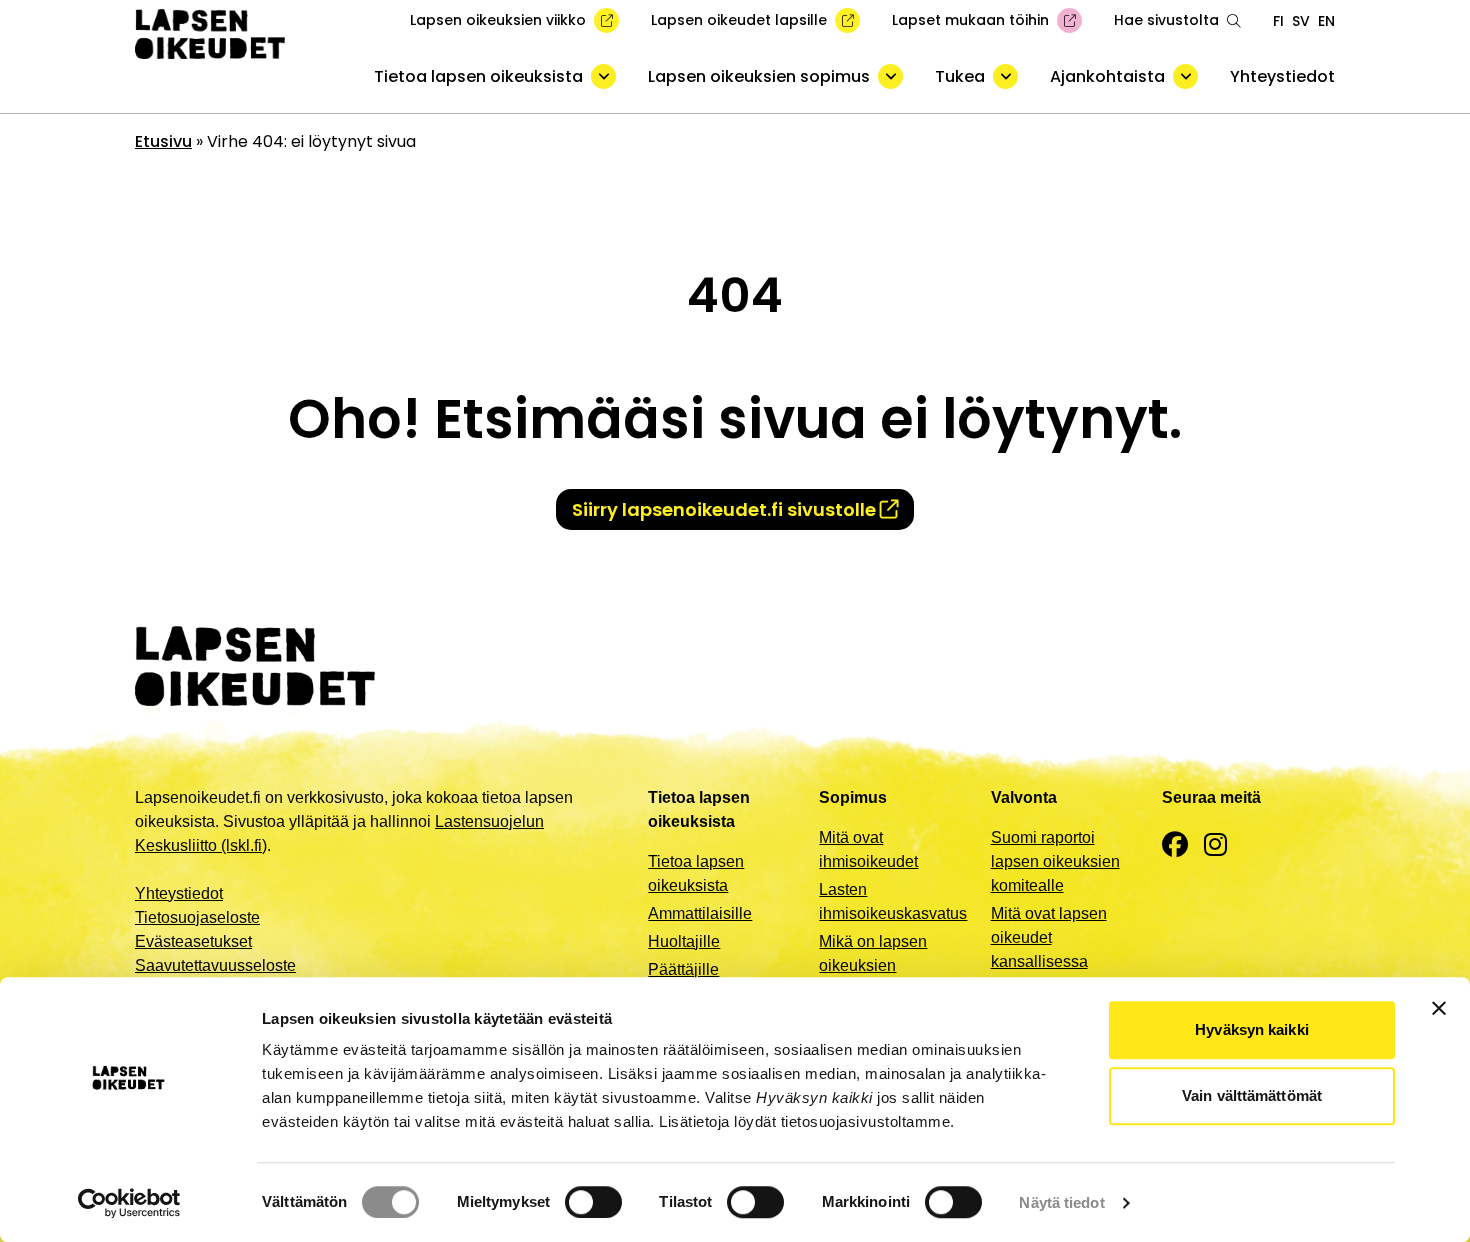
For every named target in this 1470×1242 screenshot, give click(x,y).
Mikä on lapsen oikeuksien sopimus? (873, 965)
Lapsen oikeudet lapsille (739, 20)
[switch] (593, 1202)
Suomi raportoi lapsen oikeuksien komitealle (1055, 861)
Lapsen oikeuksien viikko (498, 20)
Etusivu (163, 141)
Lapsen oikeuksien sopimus (759, 76)
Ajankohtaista (1107, 76)
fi (1278, 21)
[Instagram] (1215, 845)
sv (1301, 21)
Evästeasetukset (193, 941)
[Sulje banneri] (1439, 1008)
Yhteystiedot (1282, 76)
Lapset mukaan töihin (970, 20)
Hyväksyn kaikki (1252, 1029)
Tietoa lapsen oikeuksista (478, 76)
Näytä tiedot (1061, 1202)
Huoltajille (684, 941)
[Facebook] (1175, 845)
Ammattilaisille (700, 913)
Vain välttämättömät (1252, 1095)
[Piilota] (603, 76)
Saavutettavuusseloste (215, 965)
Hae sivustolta (1166, 20)
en (1326, 21)
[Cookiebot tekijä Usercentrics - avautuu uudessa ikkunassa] (129, 1203)
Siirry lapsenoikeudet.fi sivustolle (724, 509)
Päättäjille (683, 969)
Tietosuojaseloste (197, 917)
